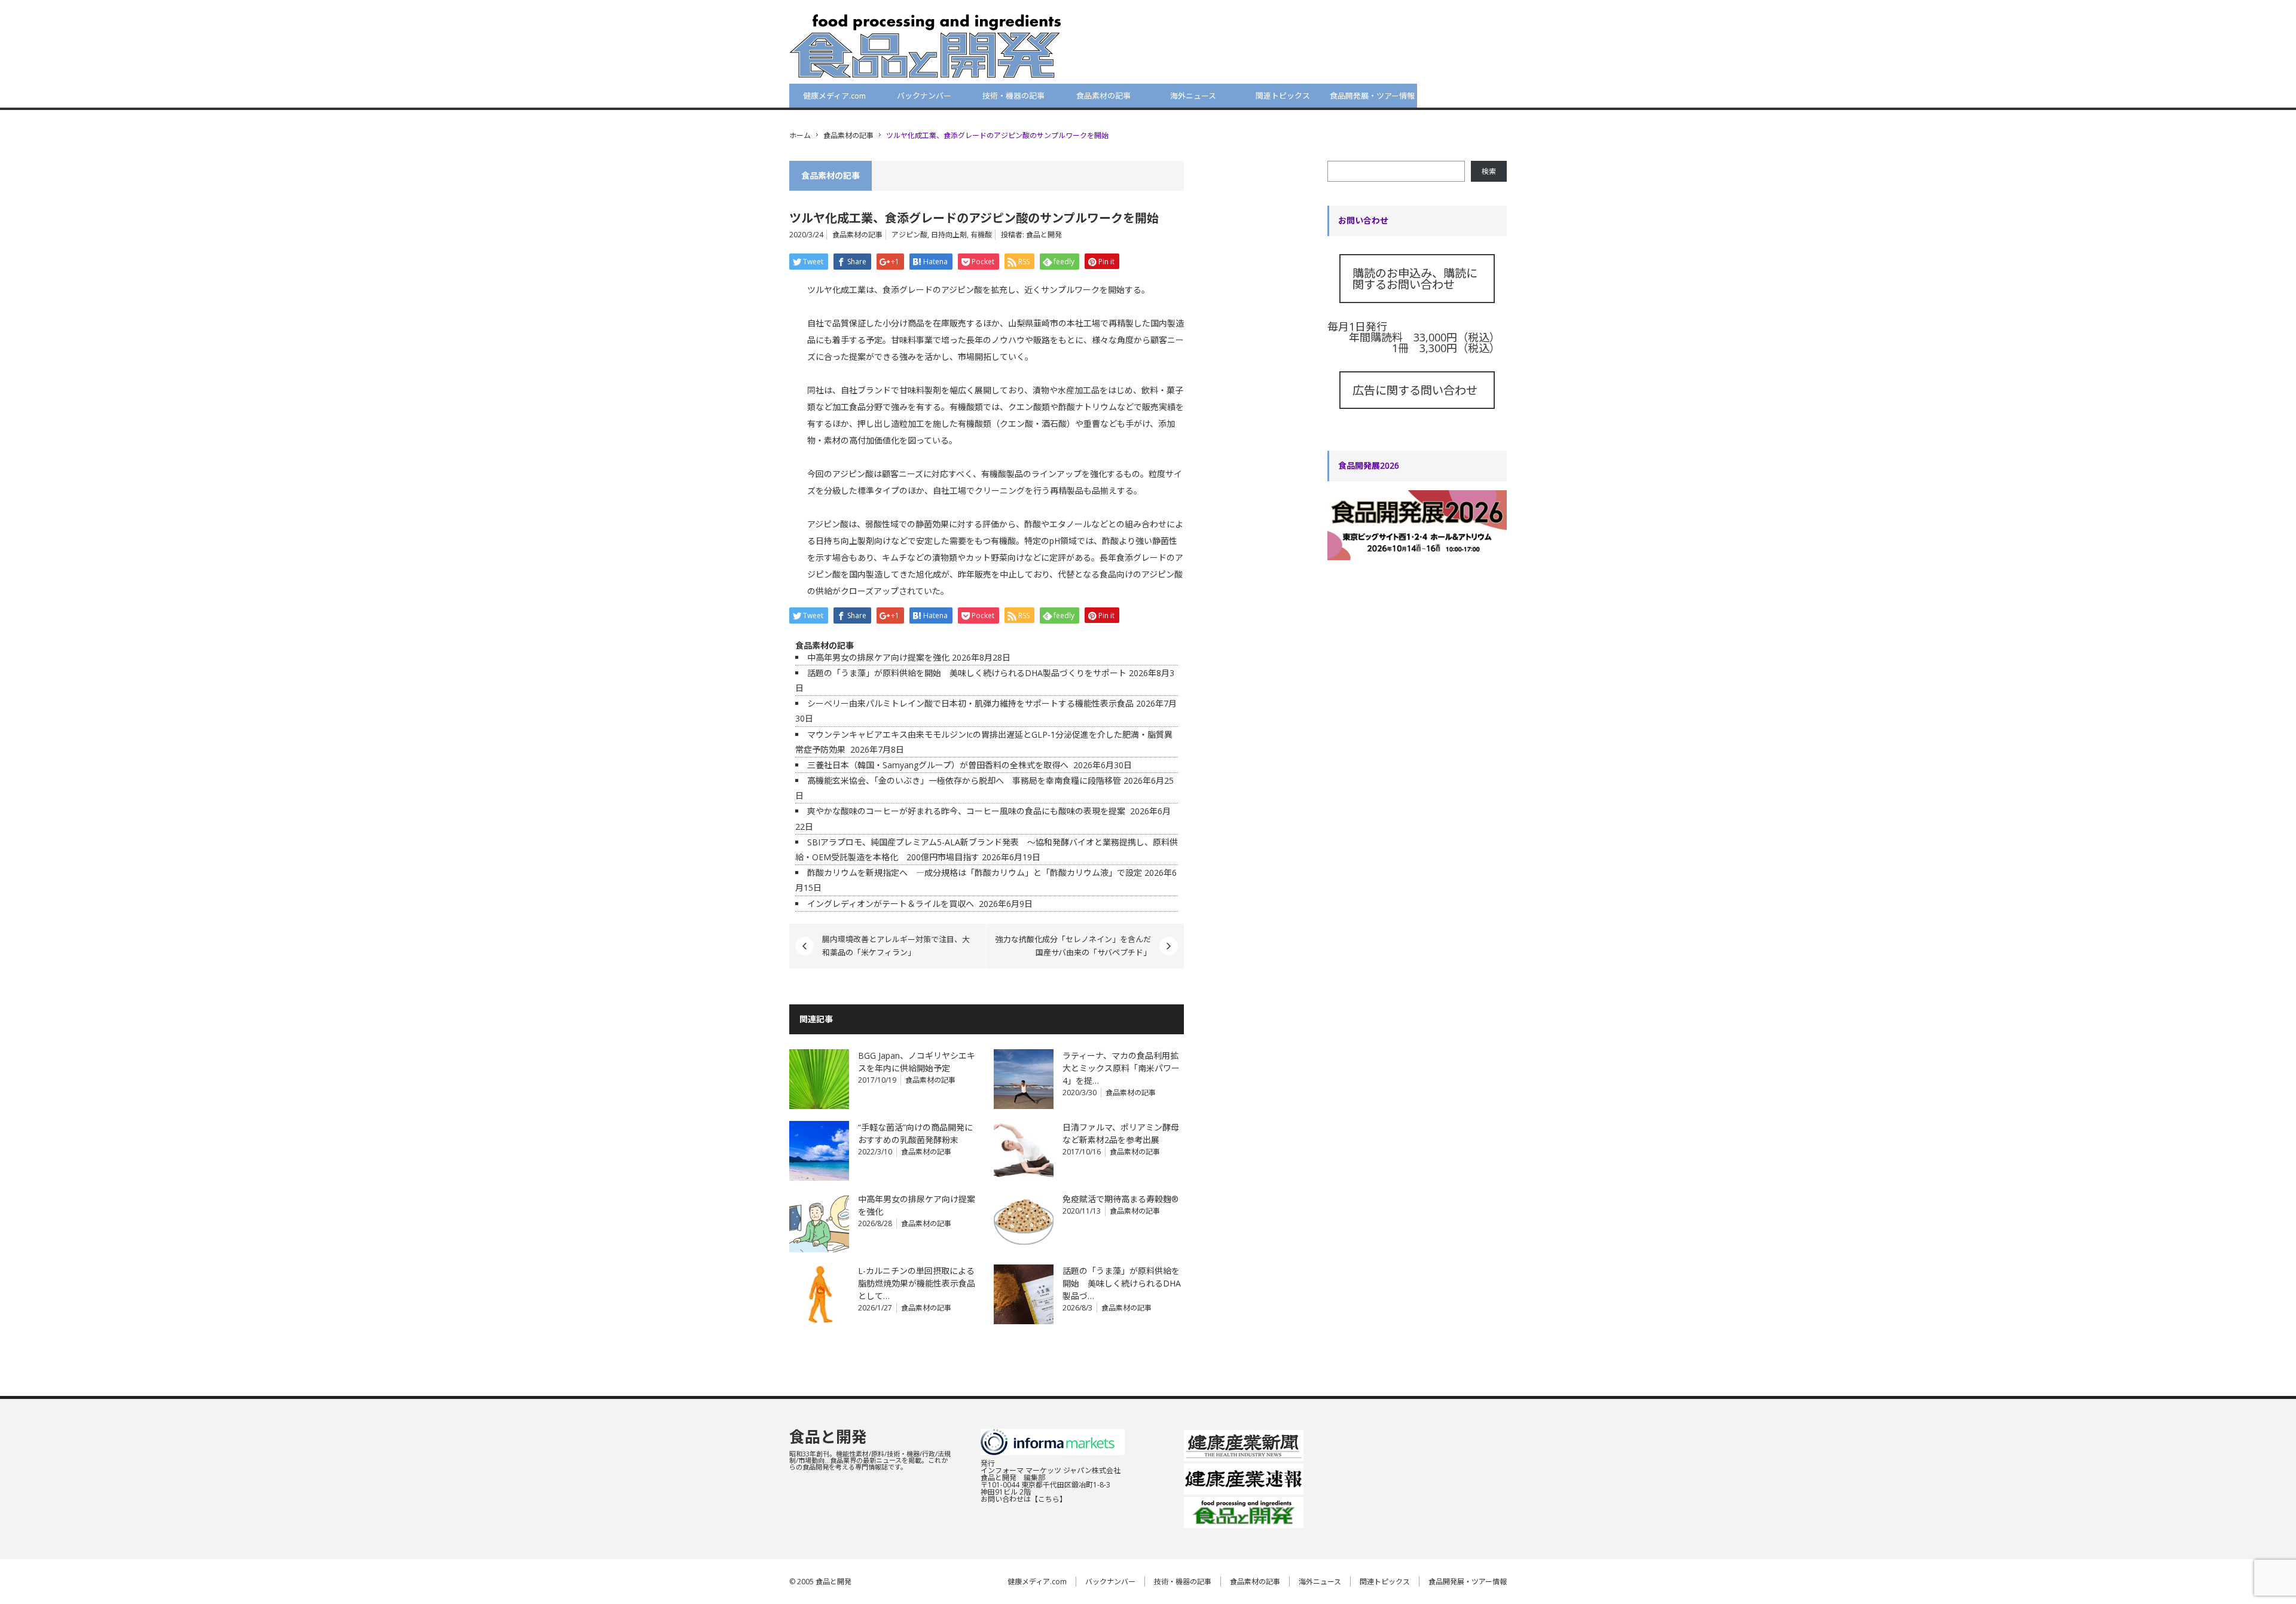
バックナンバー (924, 96)
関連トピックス (1283, 96)
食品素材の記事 (1103, 96)
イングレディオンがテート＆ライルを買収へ (892, 904)
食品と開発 (1044, 235)
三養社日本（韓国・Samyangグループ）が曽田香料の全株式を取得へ (939, 765)
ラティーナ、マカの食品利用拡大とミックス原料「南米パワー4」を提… (1121, 1068)
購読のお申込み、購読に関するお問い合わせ (1415, 279)
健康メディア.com (834, 96)
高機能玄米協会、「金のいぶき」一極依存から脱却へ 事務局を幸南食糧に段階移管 (964, 780)
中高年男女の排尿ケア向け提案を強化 (878, 657)
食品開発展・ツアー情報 (1372, 96)
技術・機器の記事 (1013, 96)
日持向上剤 (949, 235)
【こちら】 (1049, 1499)
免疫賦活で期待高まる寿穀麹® (1120, 1199)
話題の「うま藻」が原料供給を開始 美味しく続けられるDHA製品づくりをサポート (967, 673)
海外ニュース (1193, 96)
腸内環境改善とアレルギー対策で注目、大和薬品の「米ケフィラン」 (896, 946)
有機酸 (981, 235)
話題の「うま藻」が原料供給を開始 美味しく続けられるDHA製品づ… (1122, 1283)
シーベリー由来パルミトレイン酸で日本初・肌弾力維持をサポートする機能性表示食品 (970, 703)
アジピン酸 (909, 235)
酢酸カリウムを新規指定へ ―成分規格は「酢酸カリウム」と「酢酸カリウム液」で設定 (975, 873)
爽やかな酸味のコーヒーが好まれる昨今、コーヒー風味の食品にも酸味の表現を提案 (967, 811)
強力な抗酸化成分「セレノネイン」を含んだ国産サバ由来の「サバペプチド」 (1073, 946)
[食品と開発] (925, 45)
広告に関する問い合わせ (1415, 390)
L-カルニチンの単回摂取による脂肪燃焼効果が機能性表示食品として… (917, 1283)
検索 (1489, 171)
